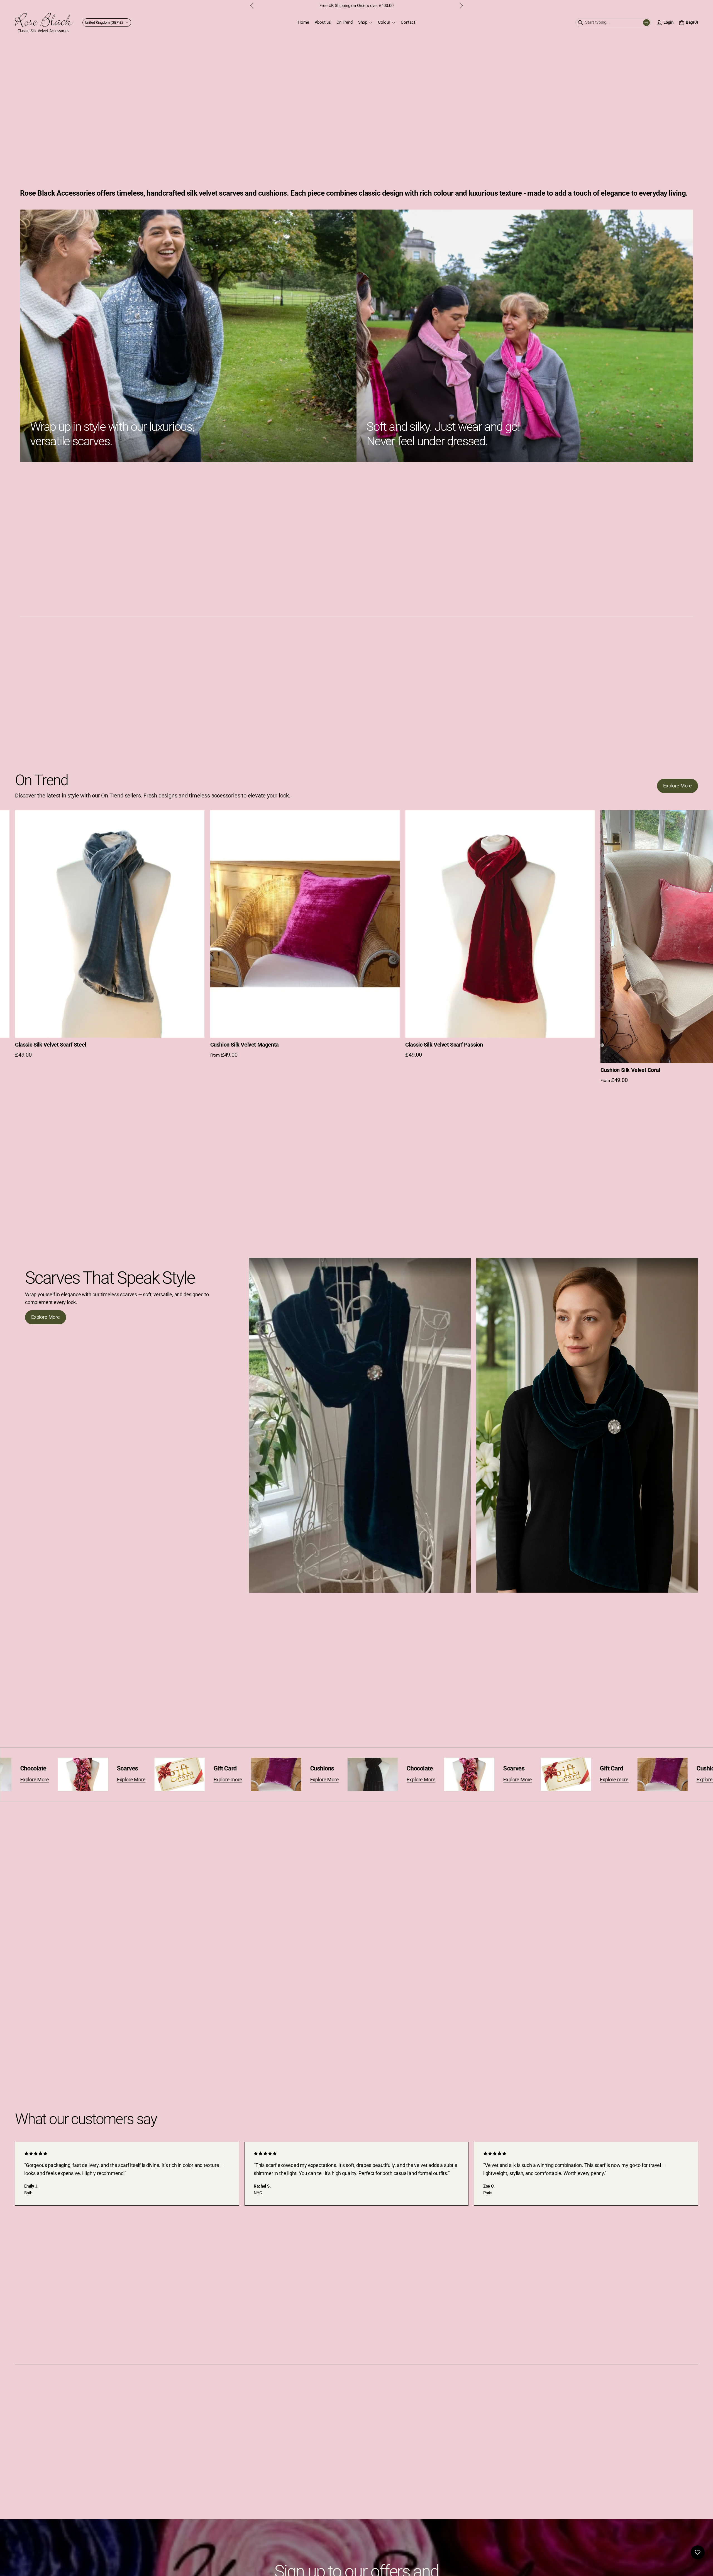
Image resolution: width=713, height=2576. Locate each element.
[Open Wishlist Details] (698, 2552)
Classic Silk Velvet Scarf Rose (50, 1045)
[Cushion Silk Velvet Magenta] (500, 924)
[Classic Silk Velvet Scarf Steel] (305, 924)
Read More (401, 6)
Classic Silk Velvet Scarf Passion (639, 1045)
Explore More (31, 1780)
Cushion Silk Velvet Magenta (439, 1045)
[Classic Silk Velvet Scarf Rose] (110, 924)
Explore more (128, 1780)
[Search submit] (646, 23)
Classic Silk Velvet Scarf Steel (246, 1045)
